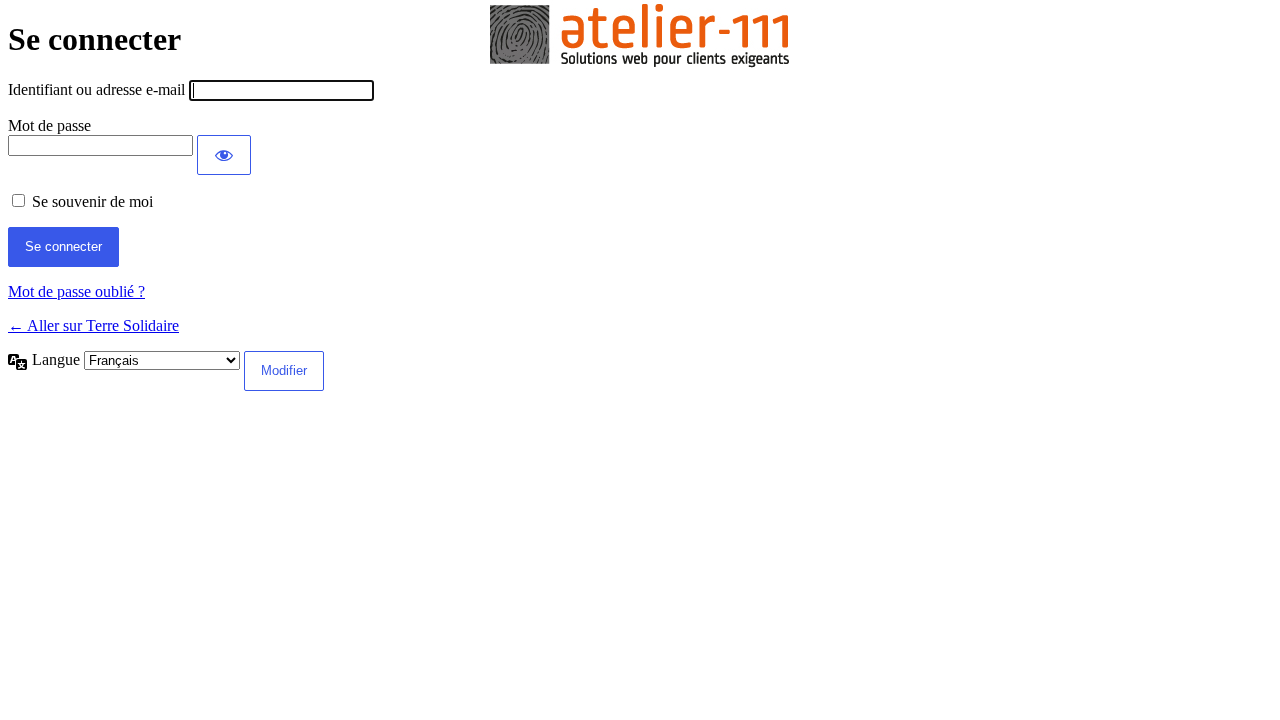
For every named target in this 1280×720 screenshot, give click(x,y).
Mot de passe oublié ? (76, 291)
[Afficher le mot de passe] (224, 155)
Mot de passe (49, 125)
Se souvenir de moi (92, 201)
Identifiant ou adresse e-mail (96, 89)
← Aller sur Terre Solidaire (93, 325)
